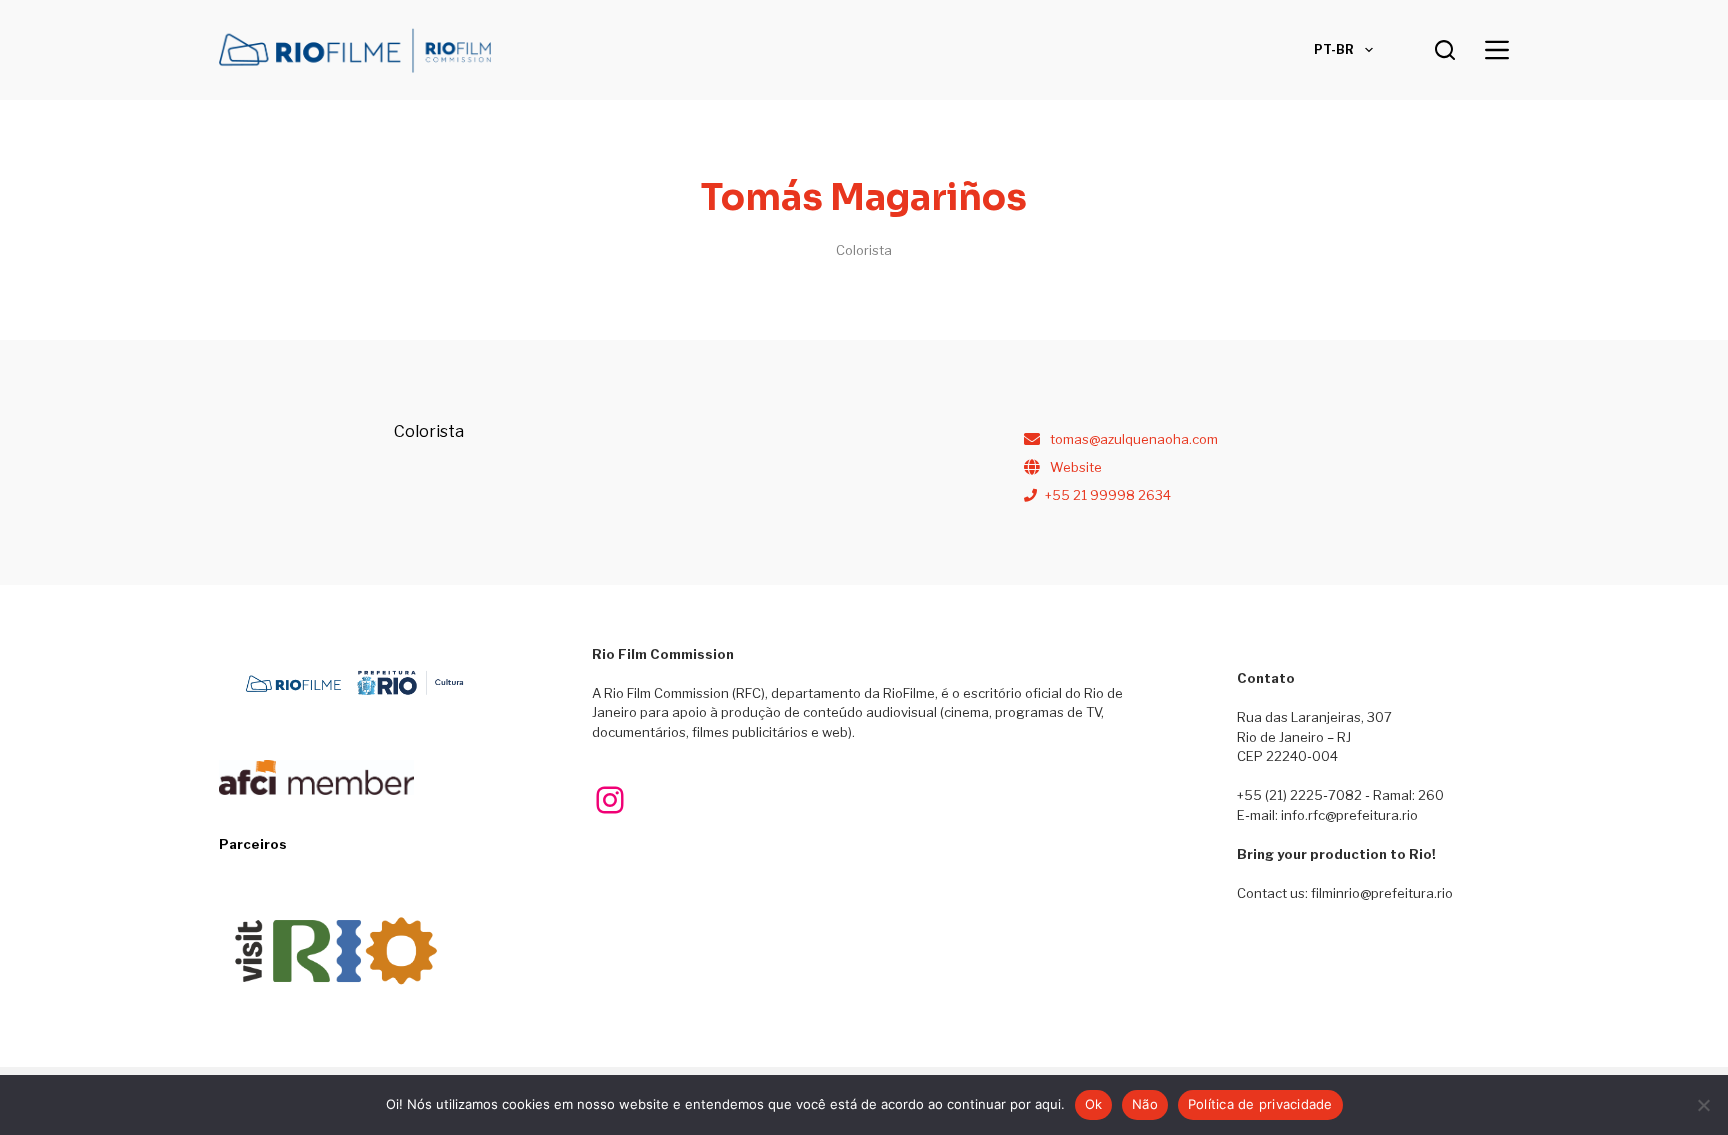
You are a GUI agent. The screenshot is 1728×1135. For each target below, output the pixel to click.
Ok (1094, 1104)
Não (1145, 1104)
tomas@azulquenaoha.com (1134, 439)
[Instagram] (610, 800)
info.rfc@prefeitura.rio (1349, 815)
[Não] (1703, 1105)
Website (1076, 467)
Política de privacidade (1260, 1104)
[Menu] (1497, 50)
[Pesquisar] (1445, 50)
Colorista (864, 250)
